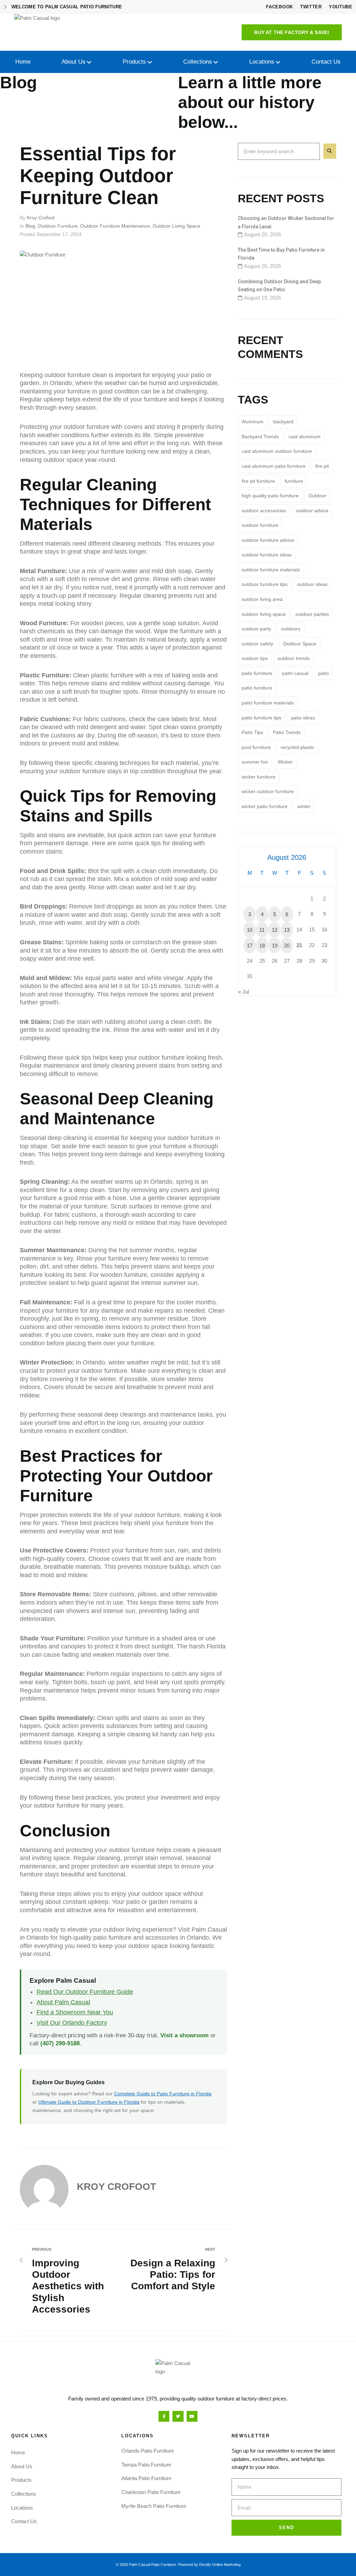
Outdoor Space (300, 644)
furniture (294, 481)
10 (250, 930)
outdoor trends (294, 658)
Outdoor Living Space (176, 226)
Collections (24, 2494)
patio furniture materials (268, 703)
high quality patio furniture (270, 496)
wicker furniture (258, 777)
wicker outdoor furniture (268, 791)
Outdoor (317, 496)
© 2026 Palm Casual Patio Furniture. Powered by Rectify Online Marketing (178, 2565)
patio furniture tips (261, 718)
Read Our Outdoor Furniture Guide (85, 1992)
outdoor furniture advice (268, 540)
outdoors (291, 629)
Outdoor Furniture (58, 226)
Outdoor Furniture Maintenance (115, 226)
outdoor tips (255, 658)
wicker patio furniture (265, 806)
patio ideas (303, 718)
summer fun (255, 762)
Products (21, 2480)
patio (323, 673)
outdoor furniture (260, 525)
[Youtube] (192, 2416)
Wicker (285, 762)
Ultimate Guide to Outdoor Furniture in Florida (89, 2102)
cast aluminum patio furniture (274, 466)
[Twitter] (178, 2416)
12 (275, 930)
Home (18, 2452)
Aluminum (253, 422)
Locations (22, 2508)
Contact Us (24, 2521)
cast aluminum (305, 437)
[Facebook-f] (164, 2416)
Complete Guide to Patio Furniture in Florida (163, 2094)
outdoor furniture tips (265, 584)
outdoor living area (262, 599)
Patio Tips (252, 732)
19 (275, 945)
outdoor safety (257, 644)
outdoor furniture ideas (267, 555)
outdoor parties (312, 614)
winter (304, 806)
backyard (283, 422)
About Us (22, 2466)
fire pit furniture (258, 481)
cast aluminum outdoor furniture (277, 451)
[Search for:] (279, 152)
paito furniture (257, 673)
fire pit (322, 466)
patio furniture (257, 688)
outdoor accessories (264, 511)
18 (262, 945)
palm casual (295, 673)
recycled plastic (297, 747)
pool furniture (256, 747)
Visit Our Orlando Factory (72, 2023)
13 (287, 930)
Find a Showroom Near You (75, 2012)
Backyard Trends (260, 437)
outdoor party (256, 629)
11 (262, 930)
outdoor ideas (312, 584)
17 (250, 945)
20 (287, 945)
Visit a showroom (184, 2035)
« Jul (244, 992)
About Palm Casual (63, 2002)
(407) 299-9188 (60, 2043)
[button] (292, 32)
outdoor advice (312, 511)
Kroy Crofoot (41, 218)
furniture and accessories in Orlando (159, 1938)
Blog (30, 226)
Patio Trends (287, 732)
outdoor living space (264, 614)
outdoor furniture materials (271, 570)
